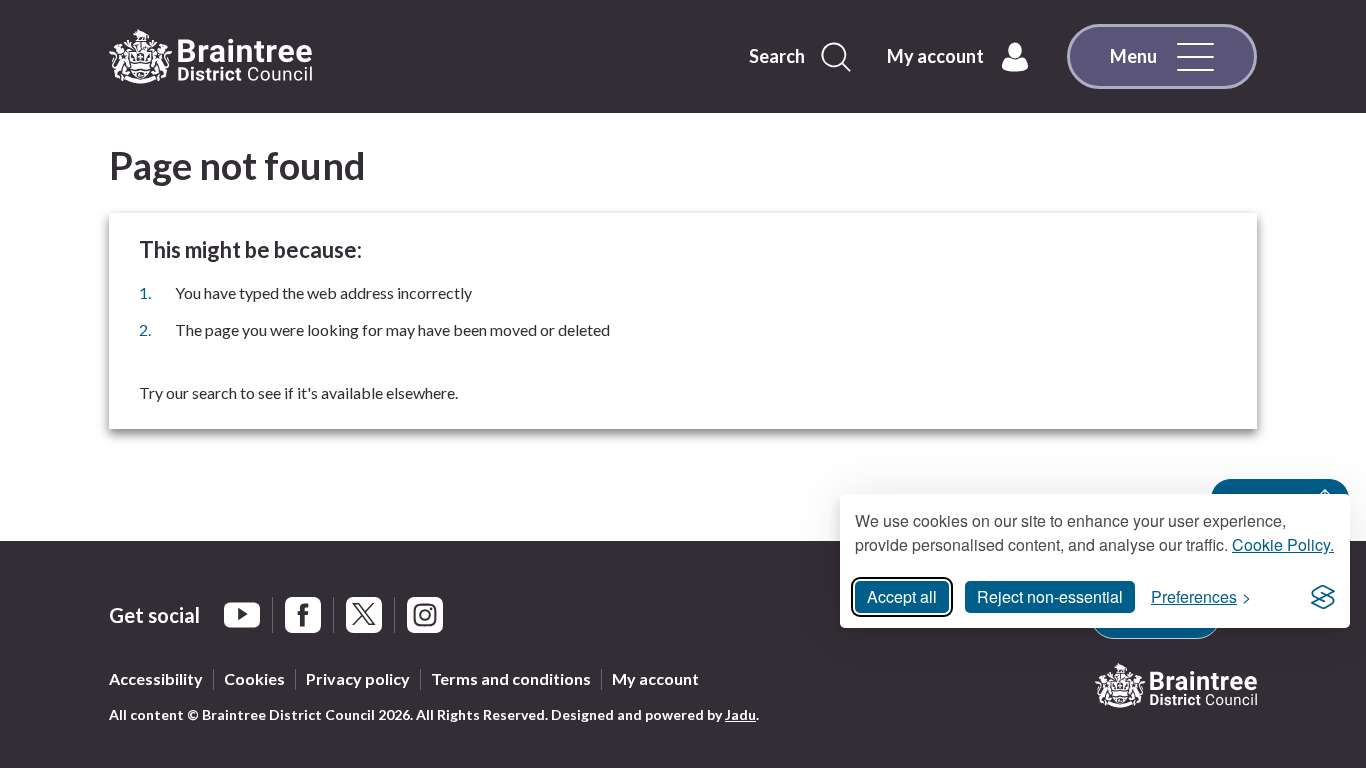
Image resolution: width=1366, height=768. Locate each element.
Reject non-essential (1050, 596)
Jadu (740, 714)
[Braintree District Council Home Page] (210, 57)
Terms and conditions (511, 678)
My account (655, 678)
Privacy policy (358, 678)
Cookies (254, 678)
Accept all (902, 596)
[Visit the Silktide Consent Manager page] (1323, 597)
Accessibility (156, 678)
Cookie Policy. (1283, 544)
